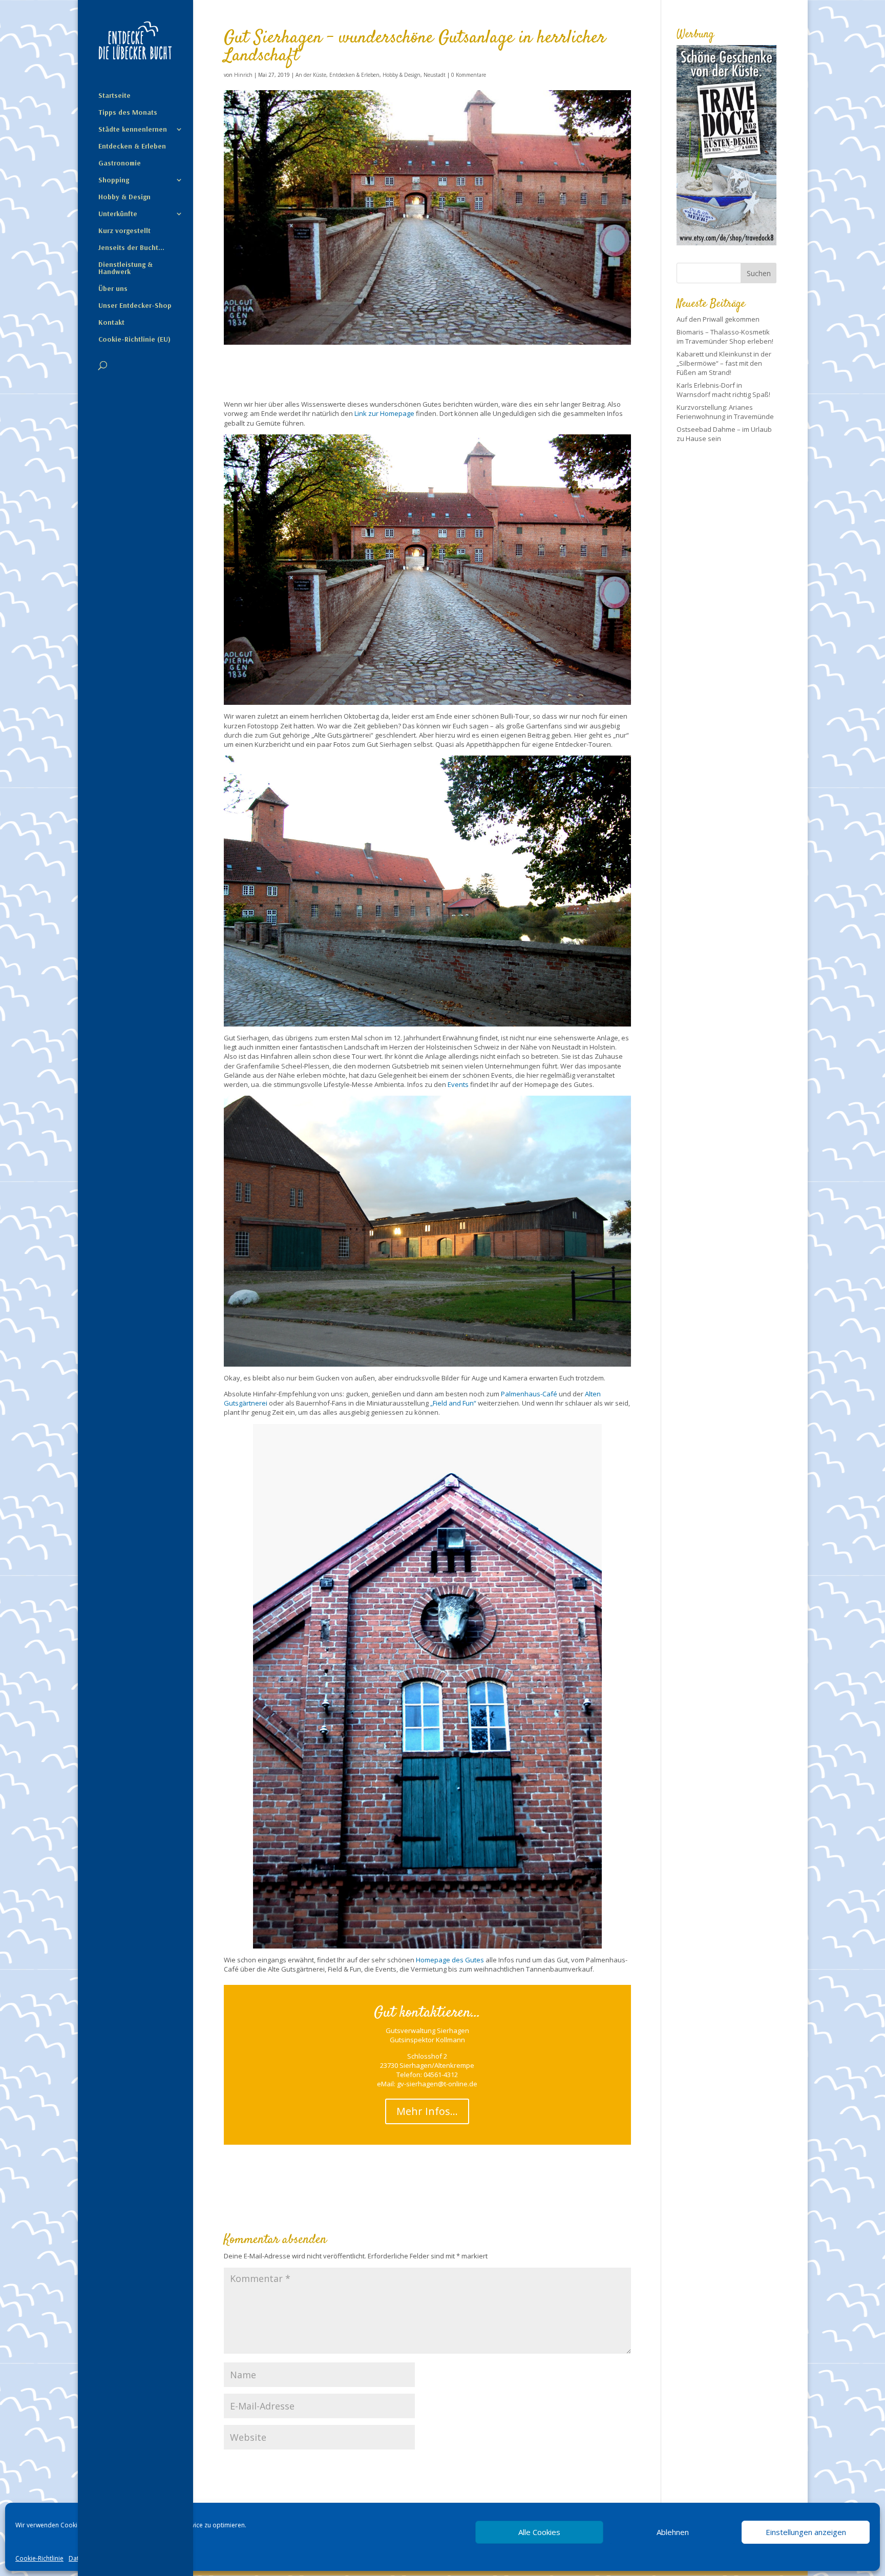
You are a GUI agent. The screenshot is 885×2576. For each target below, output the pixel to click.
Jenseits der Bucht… (131, 248)
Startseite (114, 96)
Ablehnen (673, 2532)
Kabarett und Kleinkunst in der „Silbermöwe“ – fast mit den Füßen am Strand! (724, 363)
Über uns (113, 289)
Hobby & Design (124, 197)
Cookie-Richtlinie (39, 2558)
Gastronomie (120, 163)
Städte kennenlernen (133, 130)
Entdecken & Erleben (132, 146)
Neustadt (435, 75)
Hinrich (243, 75)
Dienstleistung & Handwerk (125, 268)
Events (458, 1084)
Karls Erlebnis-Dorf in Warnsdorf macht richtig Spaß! (723, 390)
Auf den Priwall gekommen (718, 319)
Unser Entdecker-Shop (135, 306)
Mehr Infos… (427, 2111)
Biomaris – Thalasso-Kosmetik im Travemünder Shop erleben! (725, 337)
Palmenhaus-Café (529, 1394)
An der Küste (311, 75)
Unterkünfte (118, 214)
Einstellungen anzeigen (806, 2532)
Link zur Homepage (384, 413)
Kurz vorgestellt (124, 231)
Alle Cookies (539, 2532)
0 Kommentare (469, 75)
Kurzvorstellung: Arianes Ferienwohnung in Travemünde (725, 412)
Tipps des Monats (128, 113)
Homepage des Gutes (450, 1960)
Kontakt (111, 323)
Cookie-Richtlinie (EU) (134, 340)
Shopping (114, 180)
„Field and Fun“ (453, 1403)
